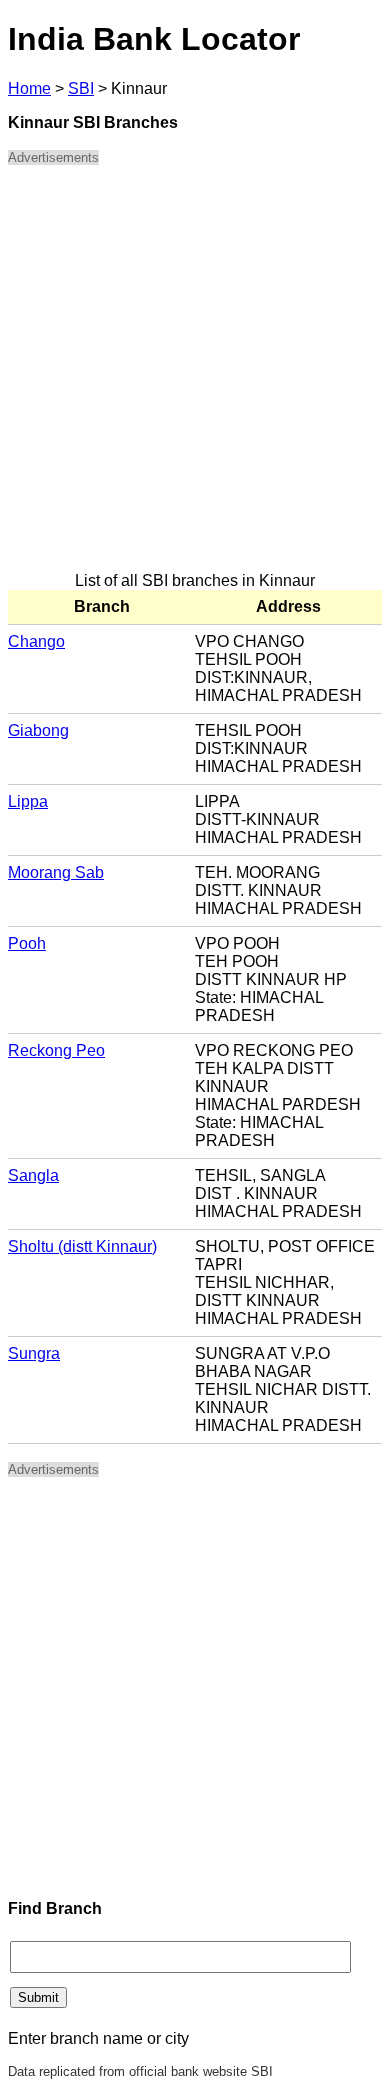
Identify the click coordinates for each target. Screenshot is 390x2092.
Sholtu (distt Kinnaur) (82, 1246)
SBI (81, 88)
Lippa (28, 801)
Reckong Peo (56, 1050)
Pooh (27, 943)
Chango (36, 641)
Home (29, 88)
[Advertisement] (195, 377)
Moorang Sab (56, 872)
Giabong (38, 730)
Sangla (33, 1175)
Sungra (34, 1353)
